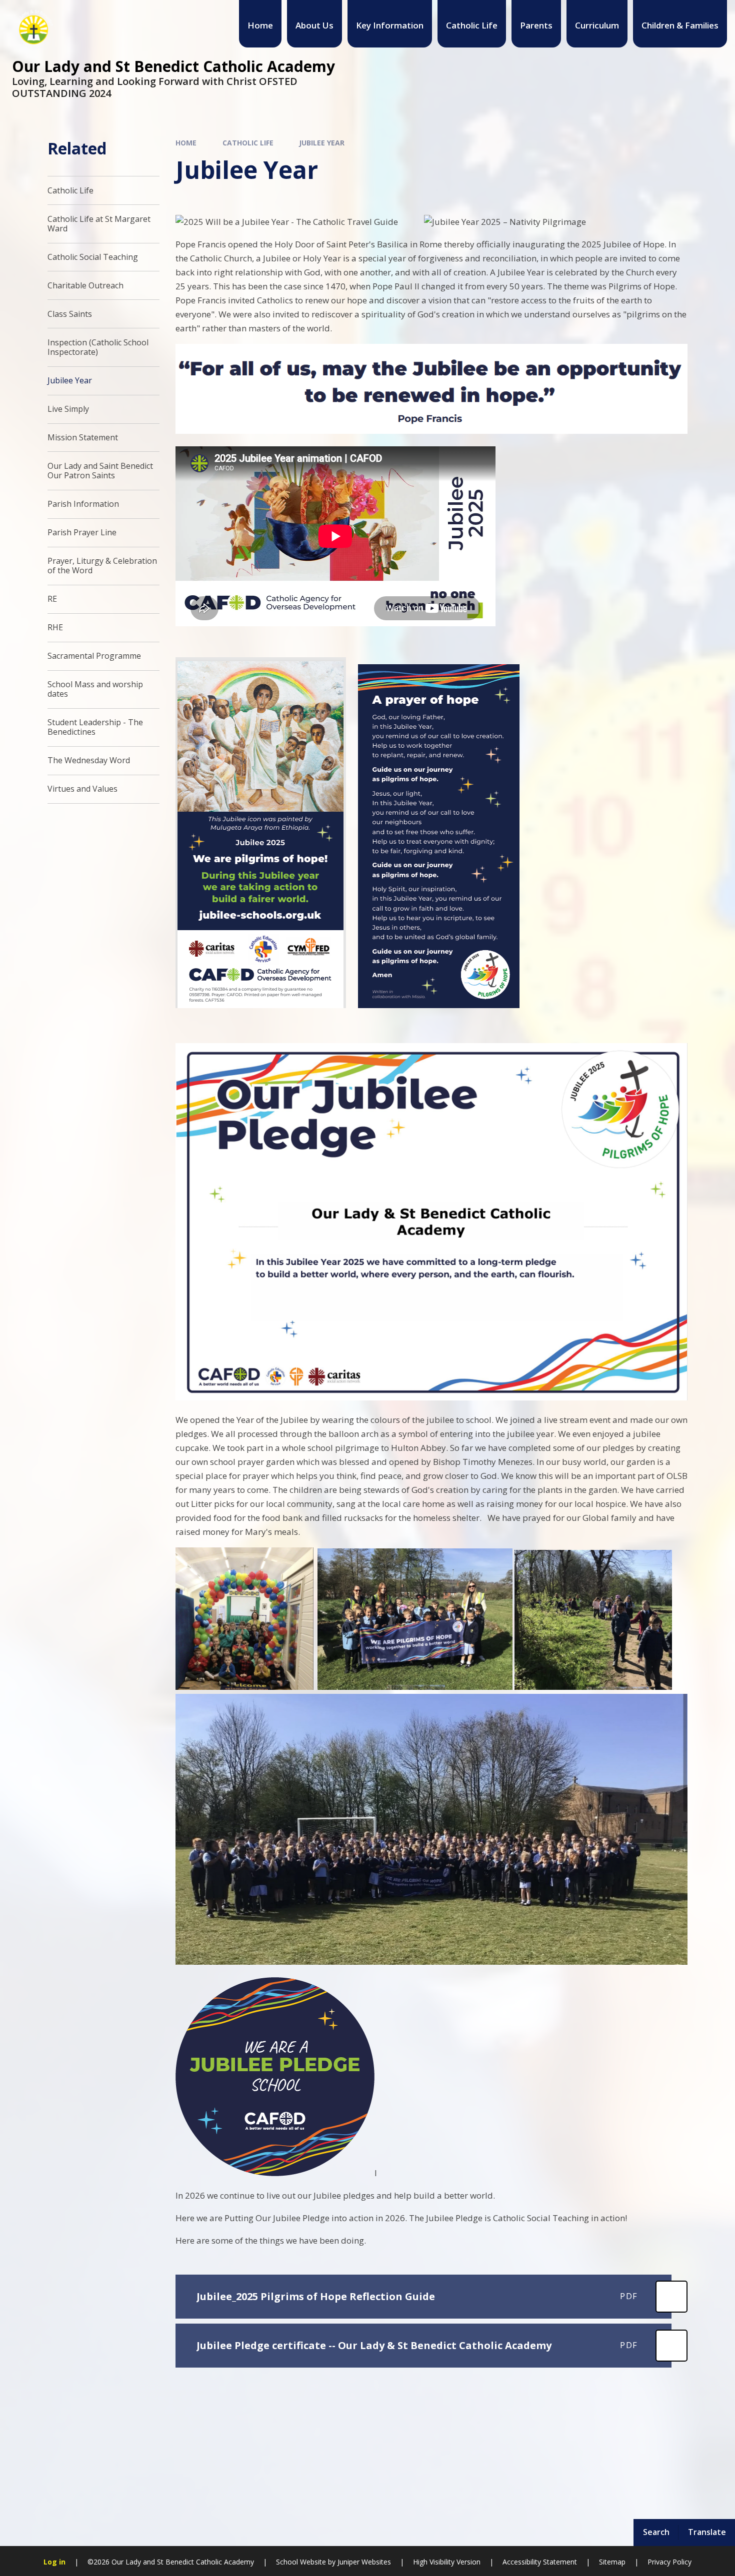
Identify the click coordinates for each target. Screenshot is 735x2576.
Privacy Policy (669, 2562)
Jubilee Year (322, 143)
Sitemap (612, 2562)
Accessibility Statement (540, 2562)
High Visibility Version (447, 2562)
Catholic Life (248, 143)
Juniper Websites (364, 2562)
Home (186, 143)
